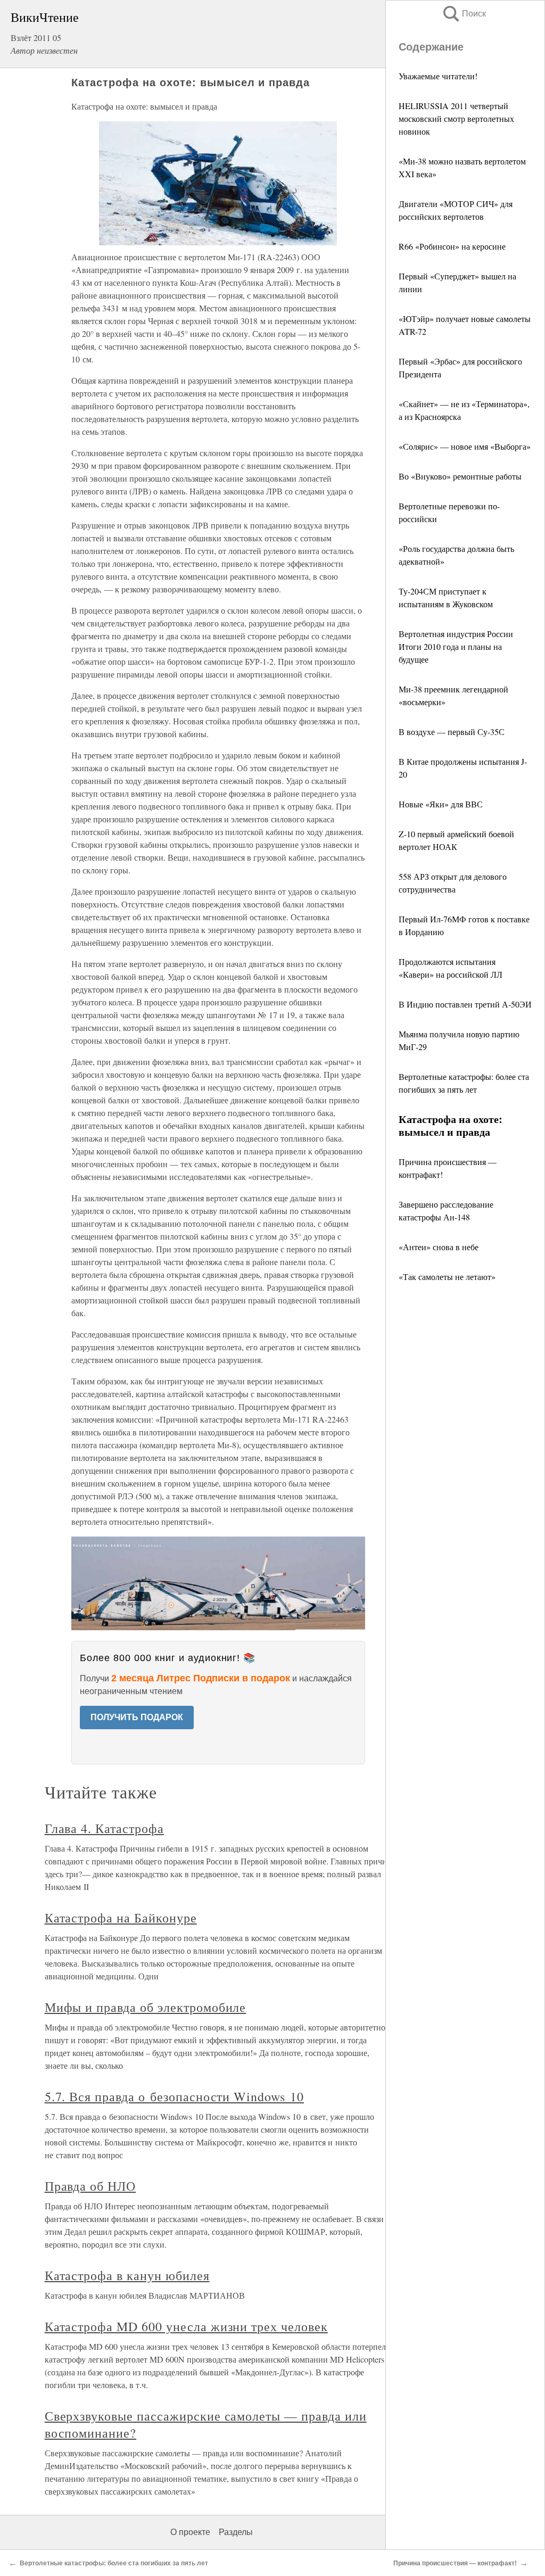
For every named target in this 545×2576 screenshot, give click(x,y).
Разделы (236, 2532)
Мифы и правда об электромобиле (146, 2007)
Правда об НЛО (90, 2186)
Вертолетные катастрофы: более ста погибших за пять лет (114, 2563)
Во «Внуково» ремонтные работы (460, 476)
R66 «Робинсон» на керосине (452, 246)
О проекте (190, 2532)
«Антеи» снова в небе (439, 1247)
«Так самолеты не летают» (447, 1277)
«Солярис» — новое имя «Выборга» (465, 446)
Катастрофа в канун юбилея (127, 2275)
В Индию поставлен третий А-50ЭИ (465, 1004)
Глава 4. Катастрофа (104, 1828)
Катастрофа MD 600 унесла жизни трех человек (186, 2326)
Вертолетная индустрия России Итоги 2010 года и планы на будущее (456, 646)
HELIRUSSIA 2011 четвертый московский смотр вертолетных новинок (456, 118)
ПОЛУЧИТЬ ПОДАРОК (137, 1717)
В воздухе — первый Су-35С (452, 732)
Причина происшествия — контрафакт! (455, 2563)
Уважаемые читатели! (438, 76)
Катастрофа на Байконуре (121, 1918)
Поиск (464, 14)
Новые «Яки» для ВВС (441, 804)
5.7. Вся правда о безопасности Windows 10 (174, 2096)
